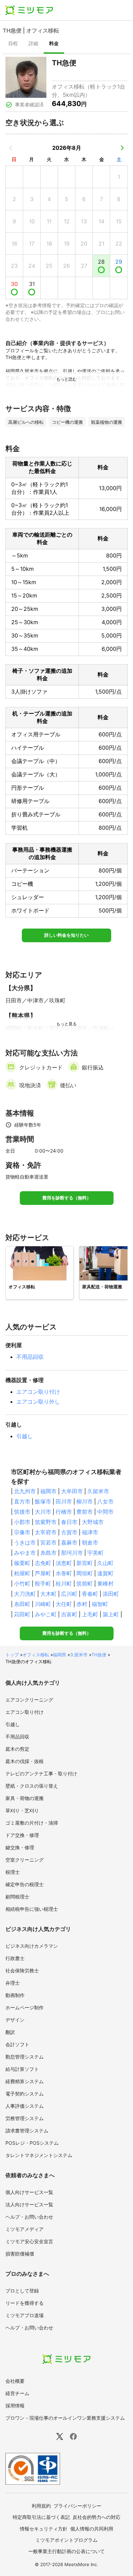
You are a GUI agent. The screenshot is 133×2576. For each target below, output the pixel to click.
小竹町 (22, 1583)
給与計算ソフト (22, 2069)
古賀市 (69, 1532)
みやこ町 (46, 1614)
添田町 (111, 1594)
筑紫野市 (46, 1522)
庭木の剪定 (17, 1749)
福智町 (100, 1604)
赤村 (82, 1604)
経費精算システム (25, 2081)
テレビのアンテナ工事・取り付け (41, 1773)
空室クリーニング (25, 1860)
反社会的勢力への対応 (97, 2517)
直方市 (22, 1501)
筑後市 (22, 1512)
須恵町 (64, 1563)
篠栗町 (22, 1563)
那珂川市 (72, 1553)
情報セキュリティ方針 (44, 2529)
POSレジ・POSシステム (32, 2143)
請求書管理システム (27, 2131)
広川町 (69, 1594)
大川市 (43, 1512)
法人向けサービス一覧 (29, 2204)
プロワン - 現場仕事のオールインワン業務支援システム (65, 2418)
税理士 (13, 1872)
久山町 (105, 1563)
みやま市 (25, 1553)
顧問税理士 (17, 1897)
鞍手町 (43, 1583)
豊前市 (85, 1512)
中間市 (105, 1512)
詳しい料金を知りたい (66, 935)
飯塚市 (43, 1501)
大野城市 (93, 1522)
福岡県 (60, 1655)
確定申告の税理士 (25, 1884)
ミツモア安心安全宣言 (29, 2241)
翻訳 (10, 2032)
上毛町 (90, 1614)
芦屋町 (43, 1573)
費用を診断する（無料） (67, 1198)
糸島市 (48, 1553)
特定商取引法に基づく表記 (41, 2517)
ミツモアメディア (25, 2229)
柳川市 (85, 1501)
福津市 (90, 1532)
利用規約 (41, 2506)
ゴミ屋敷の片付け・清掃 (32, 1823)
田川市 (64, 1501)
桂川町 (64, 1583)
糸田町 (22, 1604)
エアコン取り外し (38, 1402)
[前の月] (11, 148)
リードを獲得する (25, 2303)
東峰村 (105, 1583)
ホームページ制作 (25, 2007)
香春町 (90, 1594)
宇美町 (95, 1553)
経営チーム (17, 2393)
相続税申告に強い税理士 (32, 1909)
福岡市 (48, 1491)
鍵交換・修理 (20, 1847)
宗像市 (22, 1532)
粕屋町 (22, 1573)
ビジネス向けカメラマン (32, 1946)
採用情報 (15, 2406)
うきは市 (25, 1542)
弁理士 (13, 1983)
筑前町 (85, 1583)
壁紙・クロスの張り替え (32, 1786)
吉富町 (69, 1614)
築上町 (111, 1614)
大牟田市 (72, 1491)
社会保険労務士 (22, 1970)
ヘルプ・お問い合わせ (29, 2217)
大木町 (48, 1594)
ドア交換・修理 (22, 1835)
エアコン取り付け (38, 1392)
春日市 (69, 1522)
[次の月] (122, 148)
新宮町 (85, 1563)
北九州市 (25, 1491)
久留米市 (98, 1491)
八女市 (105, 1501)
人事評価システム (25, 2106)
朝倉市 (90, 1542)
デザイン (15, 2020)
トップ (12, 1655)
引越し (25, 1436)
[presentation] (13, 44)
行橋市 (64, 1512)
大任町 (64, 1604)
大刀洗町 (25, 1594)
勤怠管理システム (25, 2057)
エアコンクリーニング (29, 1700)
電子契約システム (25, 2094)
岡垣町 (85, 1573)
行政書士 (15, 1958)
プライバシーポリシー (77, 2506)
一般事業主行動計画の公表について (66, 2551)
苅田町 (22, 1614)
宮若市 (48, 1542)
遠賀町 (105, 1573)
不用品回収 (30, 1357)
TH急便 (99, 1655)
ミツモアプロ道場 (25, 2315)
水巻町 (64, 1573)
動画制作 (15, 1995)
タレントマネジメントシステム (39, 2155)
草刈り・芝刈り (22, 1810)
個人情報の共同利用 (92, 2529)
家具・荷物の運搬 (25, 1798)
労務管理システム (25, 2118)
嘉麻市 (69, 1542)
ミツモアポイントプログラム (66, 2540)
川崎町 (43, 1604)
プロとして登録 (22, 2291)
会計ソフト (17, 2044)
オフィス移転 (36, 1655)
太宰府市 (46, 1532)
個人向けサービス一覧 (29, 2192)
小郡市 (22, 1522)
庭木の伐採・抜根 (25, 1761)
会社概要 (15, 2381)
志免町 (43, 1563)
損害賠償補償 (20, 2254)
